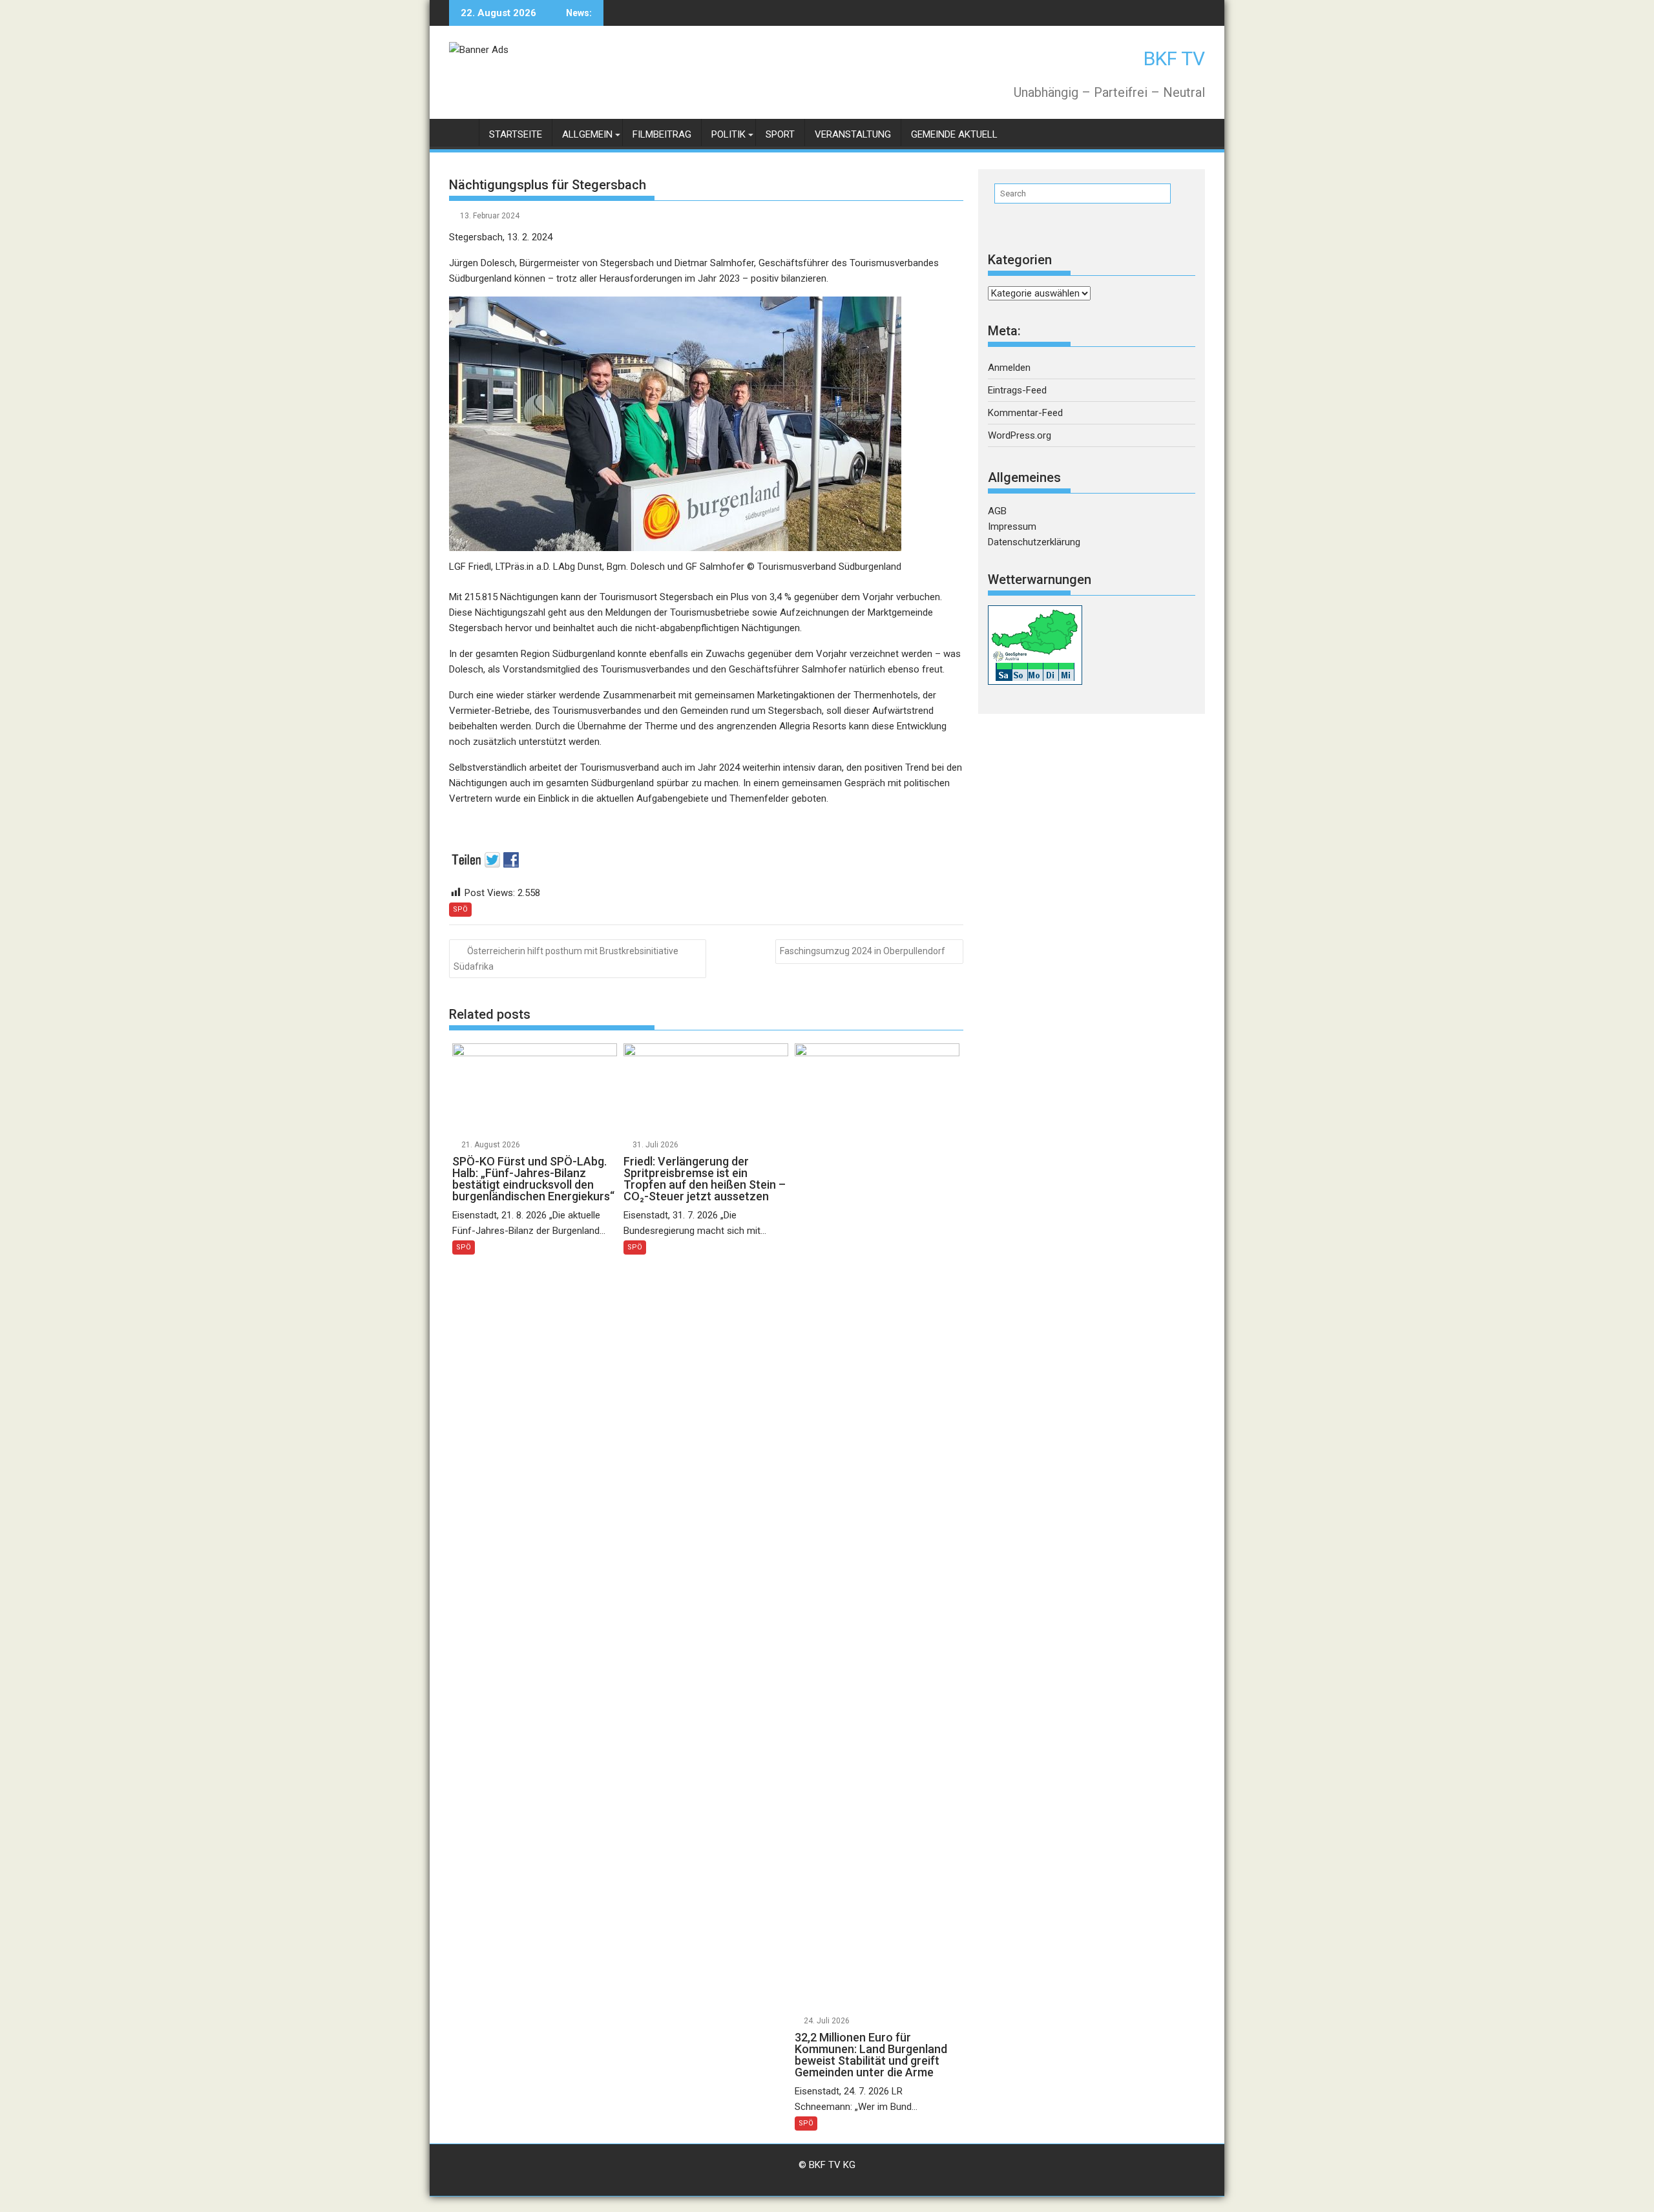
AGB (997, 511)
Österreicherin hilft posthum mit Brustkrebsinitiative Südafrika (566, 958)
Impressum (1012, 527)
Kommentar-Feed (1025, 413)
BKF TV (1174, 58)
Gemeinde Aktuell (954, 134)
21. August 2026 (491, 1145)
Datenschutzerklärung (1034, 542)
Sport (780, 134)
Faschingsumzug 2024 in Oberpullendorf (863, 951)
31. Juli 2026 (655, 1145)
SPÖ (460, 909)
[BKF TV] (462, 132)
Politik (728, 134)
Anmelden (1009, 368)
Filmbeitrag (662, 134)
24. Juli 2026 (827, 2021)
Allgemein (587, 134)
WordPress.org (1020, 435)
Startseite (516, 134)
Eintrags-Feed (1017, 390)
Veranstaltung (853, 134)
